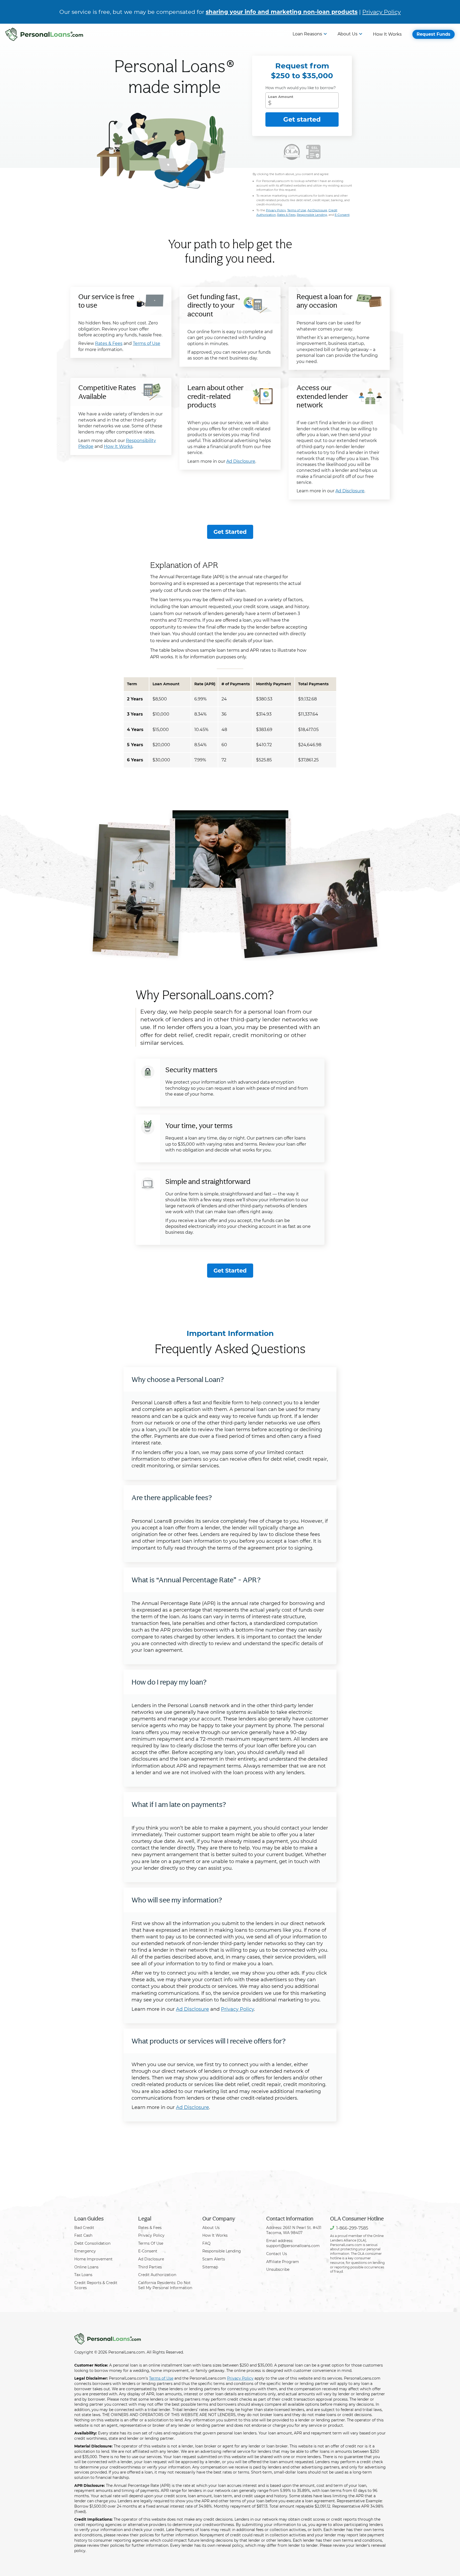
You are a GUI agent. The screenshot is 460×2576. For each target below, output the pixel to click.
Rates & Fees (286, 215)
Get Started (230, 532)
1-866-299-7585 (352, 2228)
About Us (348, 34)
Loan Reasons (307, 34)
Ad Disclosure (317, 210)
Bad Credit (84, 2228)
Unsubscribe (278, 2269)
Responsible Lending (312, 215)
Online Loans (86, 2267)
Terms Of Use (151, 2243)
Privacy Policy (381, 12)
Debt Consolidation (92, 2243)
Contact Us (277, 2254)
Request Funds (434, 34)
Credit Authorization (157, 2275)
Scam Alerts (214, 2259)
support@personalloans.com (293, 2246)
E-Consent (342, 215)
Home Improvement (93, 2259)
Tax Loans (83, 2275)
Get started (302, 119)
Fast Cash (83, 2235)
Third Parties (150, 2267)
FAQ (206, 2243)
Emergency (85, 2251)
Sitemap (210, 2267)
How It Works (387, 34)
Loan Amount (281, 97)
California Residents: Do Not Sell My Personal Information (165, 2285)
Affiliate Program (283, 2262)
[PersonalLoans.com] (44, 34)
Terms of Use (297, 210)
